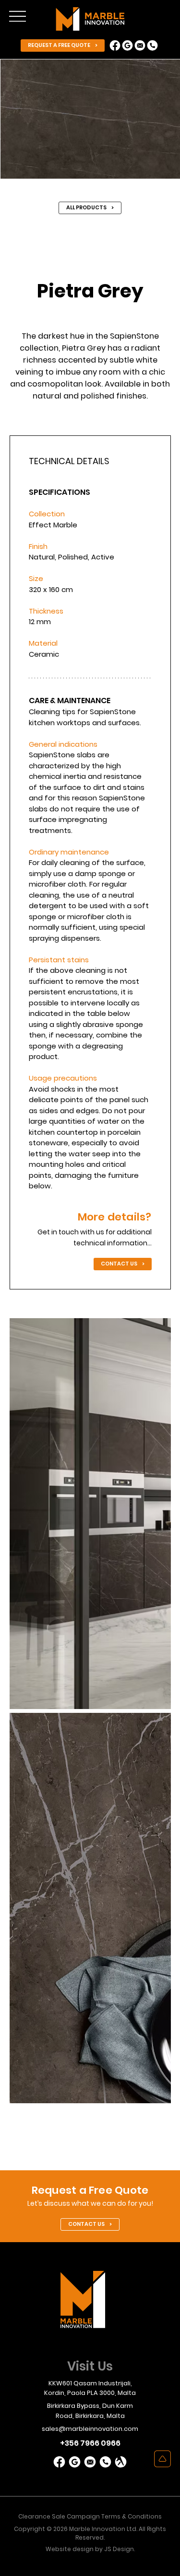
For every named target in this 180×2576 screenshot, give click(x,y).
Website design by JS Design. (90, 2549)
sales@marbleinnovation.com (90, 2429)
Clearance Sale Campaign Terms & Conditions (90, 2516)
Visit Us (90, 2366)
